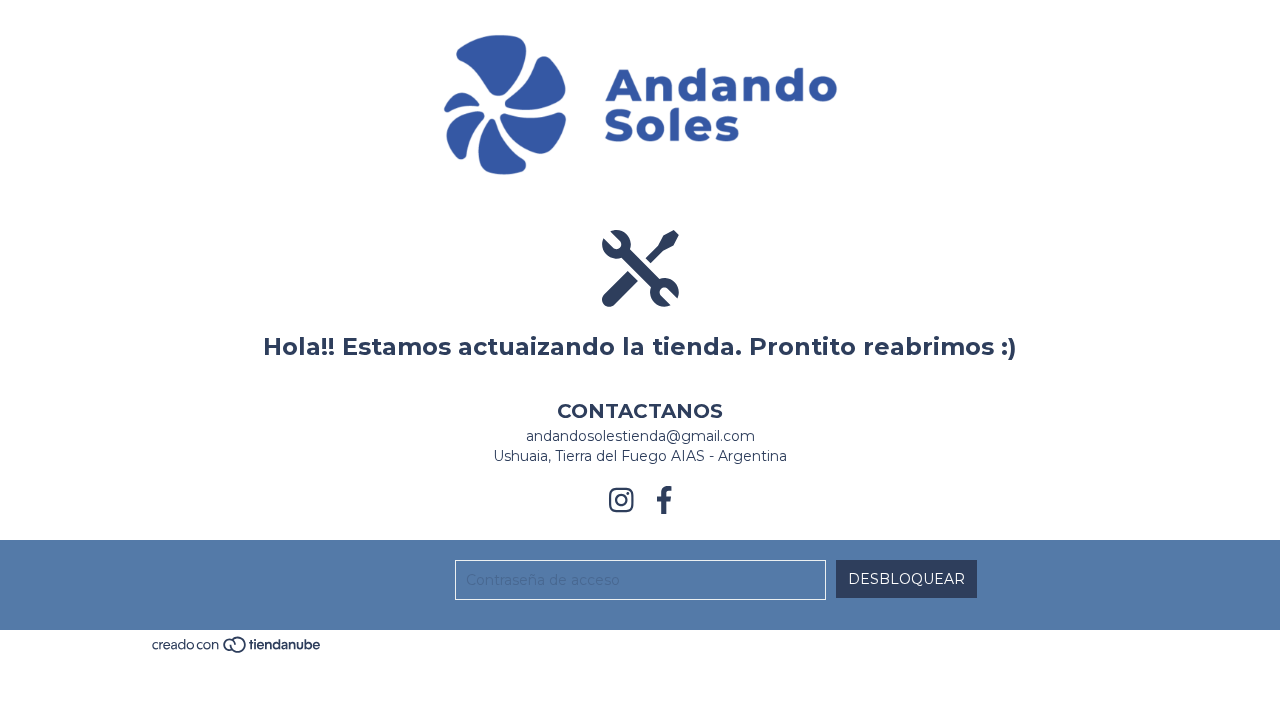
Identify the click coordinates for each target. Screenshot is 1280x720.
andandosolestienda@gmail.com (640, 436)
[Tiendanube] (237, 651)
